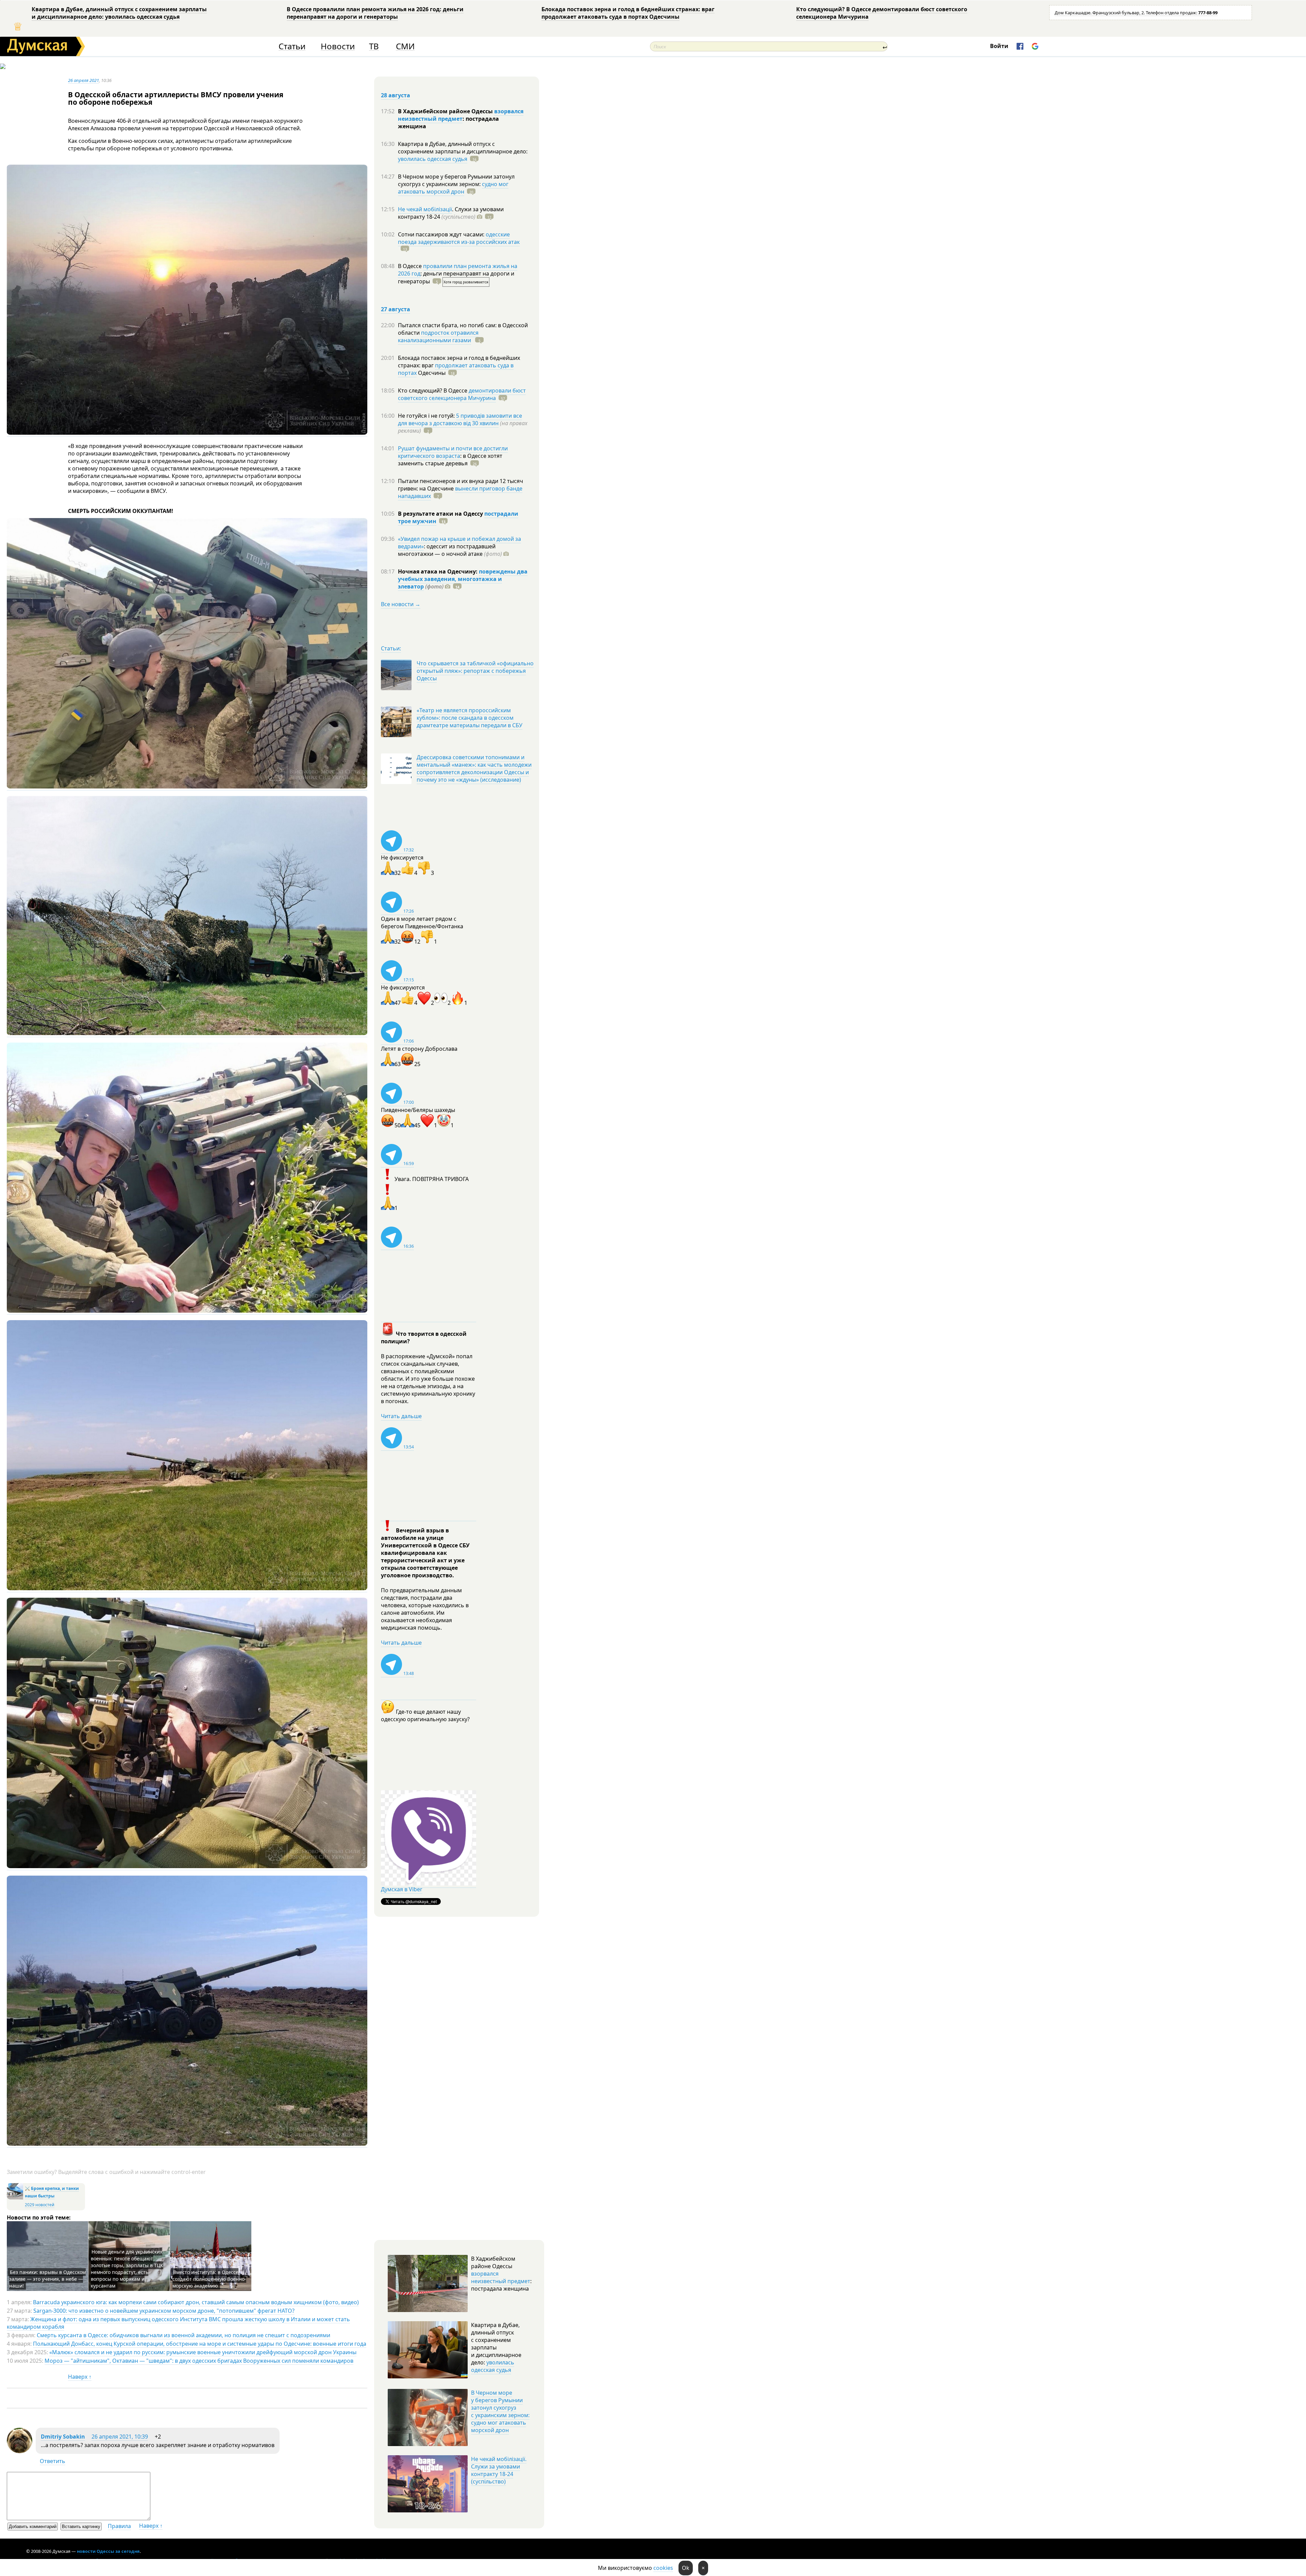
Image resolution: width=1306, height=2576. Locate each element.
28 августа (396, 95)
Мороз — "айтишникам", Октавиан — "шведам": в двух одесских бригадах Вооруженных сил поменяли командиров (199, 2361)
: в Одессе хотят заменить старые (450, 460)
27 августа (396, 309)
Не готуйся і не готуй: (427, 416)
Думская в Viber (402, 1889)
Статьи (292, 46)
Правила (119, 2526)
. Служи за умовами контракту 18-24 (451, 213)
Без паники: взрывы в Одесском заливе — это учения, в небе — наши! (47, 2279)
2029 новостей (40, 2205)
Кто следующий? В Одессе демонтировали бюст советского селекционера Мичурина (882, 13)
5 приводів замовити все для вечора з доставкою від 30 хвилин (460, 419)
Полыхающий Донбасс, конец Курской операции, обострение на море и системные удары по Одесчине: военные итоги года (200, 2344)
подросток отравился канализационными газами (438, 336)
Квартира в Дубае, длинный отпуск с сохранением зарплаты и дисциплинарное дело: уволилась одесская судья (119, 13)
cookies (663, 2568)
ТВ (374, 46)
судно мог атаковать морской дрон (453, 188)
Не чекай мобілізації (425, 209)
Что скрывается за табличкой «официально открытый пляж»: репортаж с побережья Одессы (475, 671)
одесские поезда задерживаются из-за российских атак (459, 238)
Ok (686, 2568)
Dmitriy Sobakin (63, 2437)
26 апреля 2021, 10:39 (120, 2437)
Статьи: (391, 648)
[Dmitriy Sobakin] (20, 2451)
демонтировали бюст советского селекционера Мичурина (462, 394)
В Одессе (411, 266)
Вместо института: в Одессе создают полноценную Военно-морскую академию (209, 2279)
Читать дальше (401, 1416)
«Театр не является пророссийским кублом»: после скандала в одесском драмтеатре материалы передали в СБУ (470, 718)
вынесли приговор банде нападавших (460, 492)
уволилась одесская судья (433, 159)
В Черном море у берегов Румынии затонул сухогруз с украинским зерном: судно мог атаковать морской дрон (500, 2411)
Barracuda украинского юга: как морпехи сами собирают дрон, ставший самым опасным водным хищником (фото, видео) (196, 2302)
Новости (338, 46)
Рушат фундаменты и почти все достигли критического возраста (453, 452)
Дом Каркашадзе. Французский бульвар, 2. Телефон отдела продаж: (1136, 13)
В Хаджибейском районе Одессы (446, 111)
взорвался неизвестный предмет (461, 115)
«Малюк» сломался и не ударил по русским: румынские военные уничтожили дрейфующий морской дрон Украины (203, 2352)
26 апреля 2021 (83, 80)
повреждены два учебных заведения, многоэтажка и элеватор (463, 579)
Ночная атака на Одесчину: (438, 571)
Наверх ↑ (80, 2377)
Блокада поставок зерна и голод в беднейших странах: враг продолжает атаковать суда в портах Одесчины (628, 13)
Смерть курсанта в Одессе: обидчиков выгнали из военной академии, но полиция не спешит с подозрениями (183, 2335)
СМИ (405, 46)
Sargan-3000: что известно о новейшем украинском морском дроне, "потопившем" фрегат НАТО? (164, 2311)
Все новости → (401, 604)
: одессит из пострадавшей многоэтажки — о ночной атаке (450, 550)
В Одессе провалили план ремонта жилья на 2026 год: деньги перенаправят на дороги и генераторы (375, 13)
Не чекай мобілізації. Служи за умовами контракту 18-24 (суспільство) (499, 2470)
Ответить (53, 2461)
